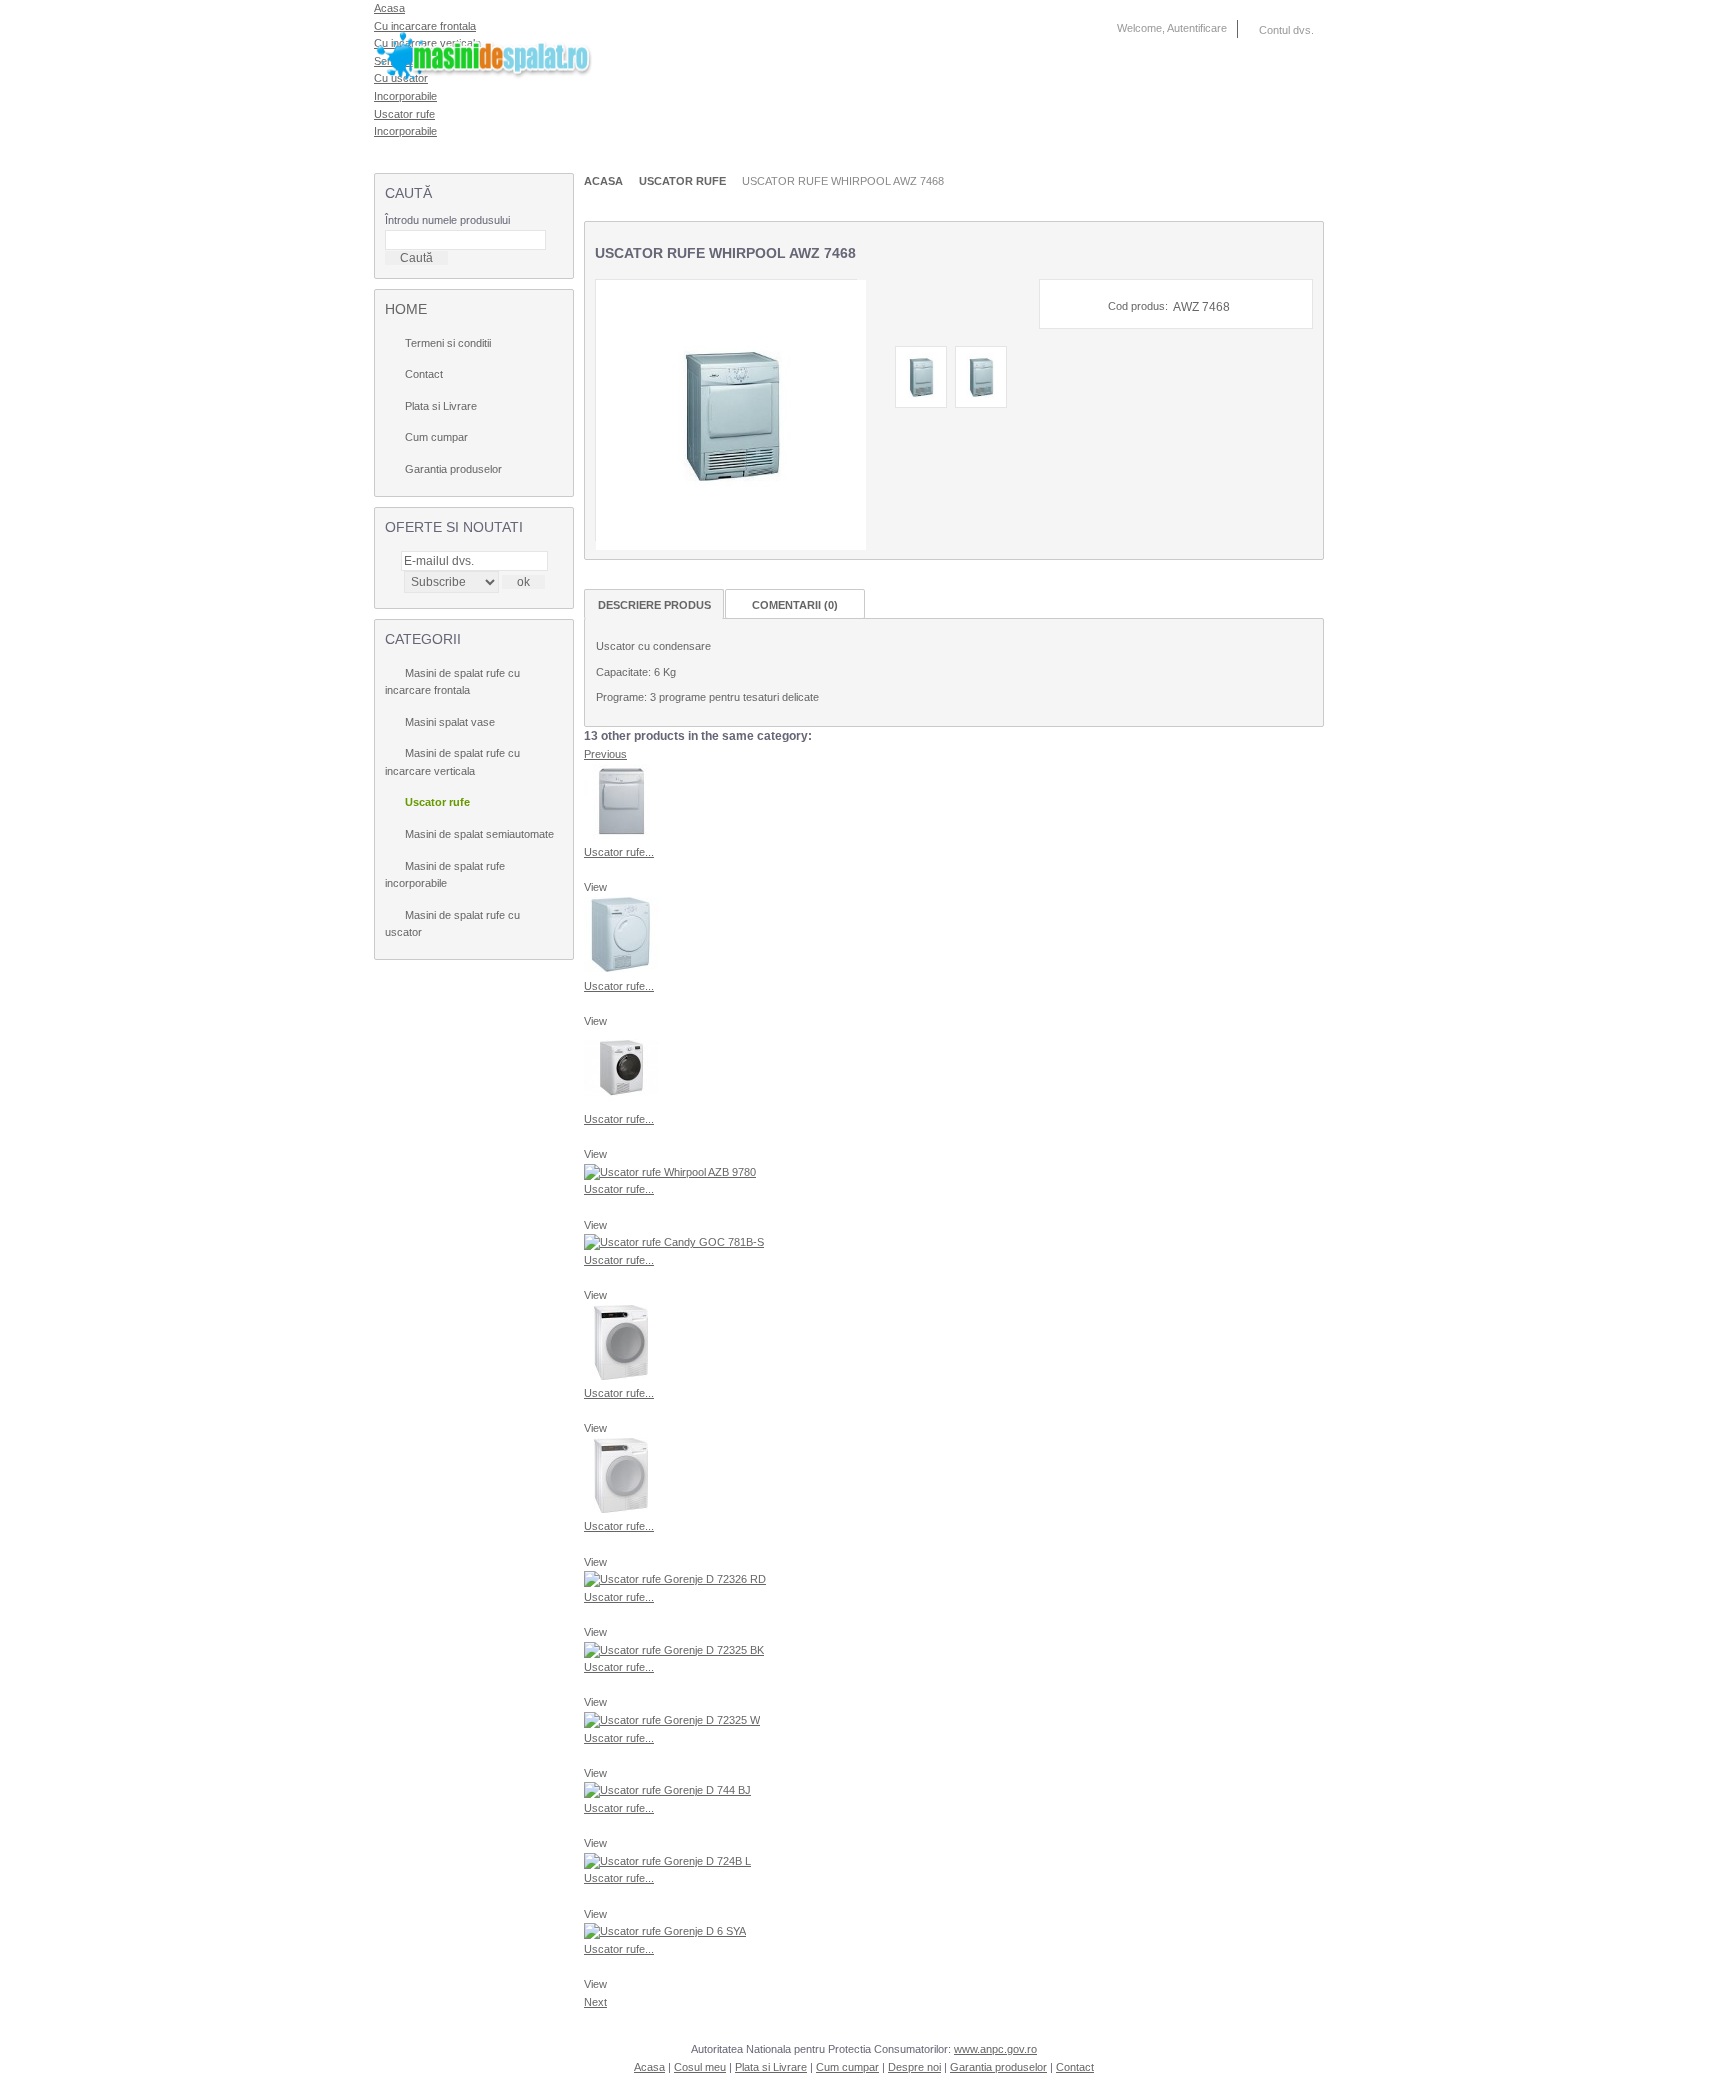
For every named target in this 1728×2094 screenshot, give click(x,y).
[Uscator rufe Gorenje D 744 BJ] (667, 1790)
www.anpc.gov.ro (995, 2049)
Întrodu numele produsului (447, 220)
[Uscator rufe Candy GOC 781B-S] (674, 1242)
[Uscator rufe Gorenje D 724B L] (667, 1861)
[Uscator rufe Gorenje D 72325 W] (672, 1720)
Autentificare (1197, 28)
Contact (424, 374)
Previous (605, 754)
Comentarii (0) (795, 605)
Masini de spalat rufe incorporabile (445, 875)
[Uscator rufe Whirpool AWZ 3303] (621, 835)
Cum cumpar (436, 437)
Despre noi (914, 2067)
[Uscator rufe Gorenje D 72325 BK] (674, 1650)
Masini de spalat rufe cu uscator (452, 924)
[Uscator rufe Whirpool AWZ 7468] (921, 404)
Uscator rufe (404, 114)
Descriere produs (654, 605)
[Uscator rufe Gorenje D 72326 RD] (675, 1579)
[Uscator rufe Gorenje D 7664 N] (621, 1509)
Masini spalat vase (450, 722)
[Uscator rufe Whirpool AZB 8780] (621, 1101)
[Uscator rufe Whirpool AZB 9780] (670, 1172)
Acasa (603, 181)
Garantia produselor (453, 469)
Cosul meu (700, 2067)
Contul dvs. (1286, 30)
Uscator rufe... (619, 852)
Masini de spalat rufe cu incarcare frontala (452, 682)
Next (595, 2002)
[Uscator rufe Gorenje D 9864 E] (621, 1376)
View (595, 887)
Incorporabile (405, 131)
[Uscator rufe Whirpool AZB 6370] (621, 968)
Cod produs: (1138, 306)
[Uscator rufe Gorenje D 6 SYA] (665, 1931)
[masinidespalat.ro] (510, 49)
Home (406, 309)
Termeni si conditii (448, 343)
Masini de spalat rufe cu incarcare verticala (452, 762)
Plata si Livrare (441, 406)
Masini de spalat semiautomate (479, 834)
